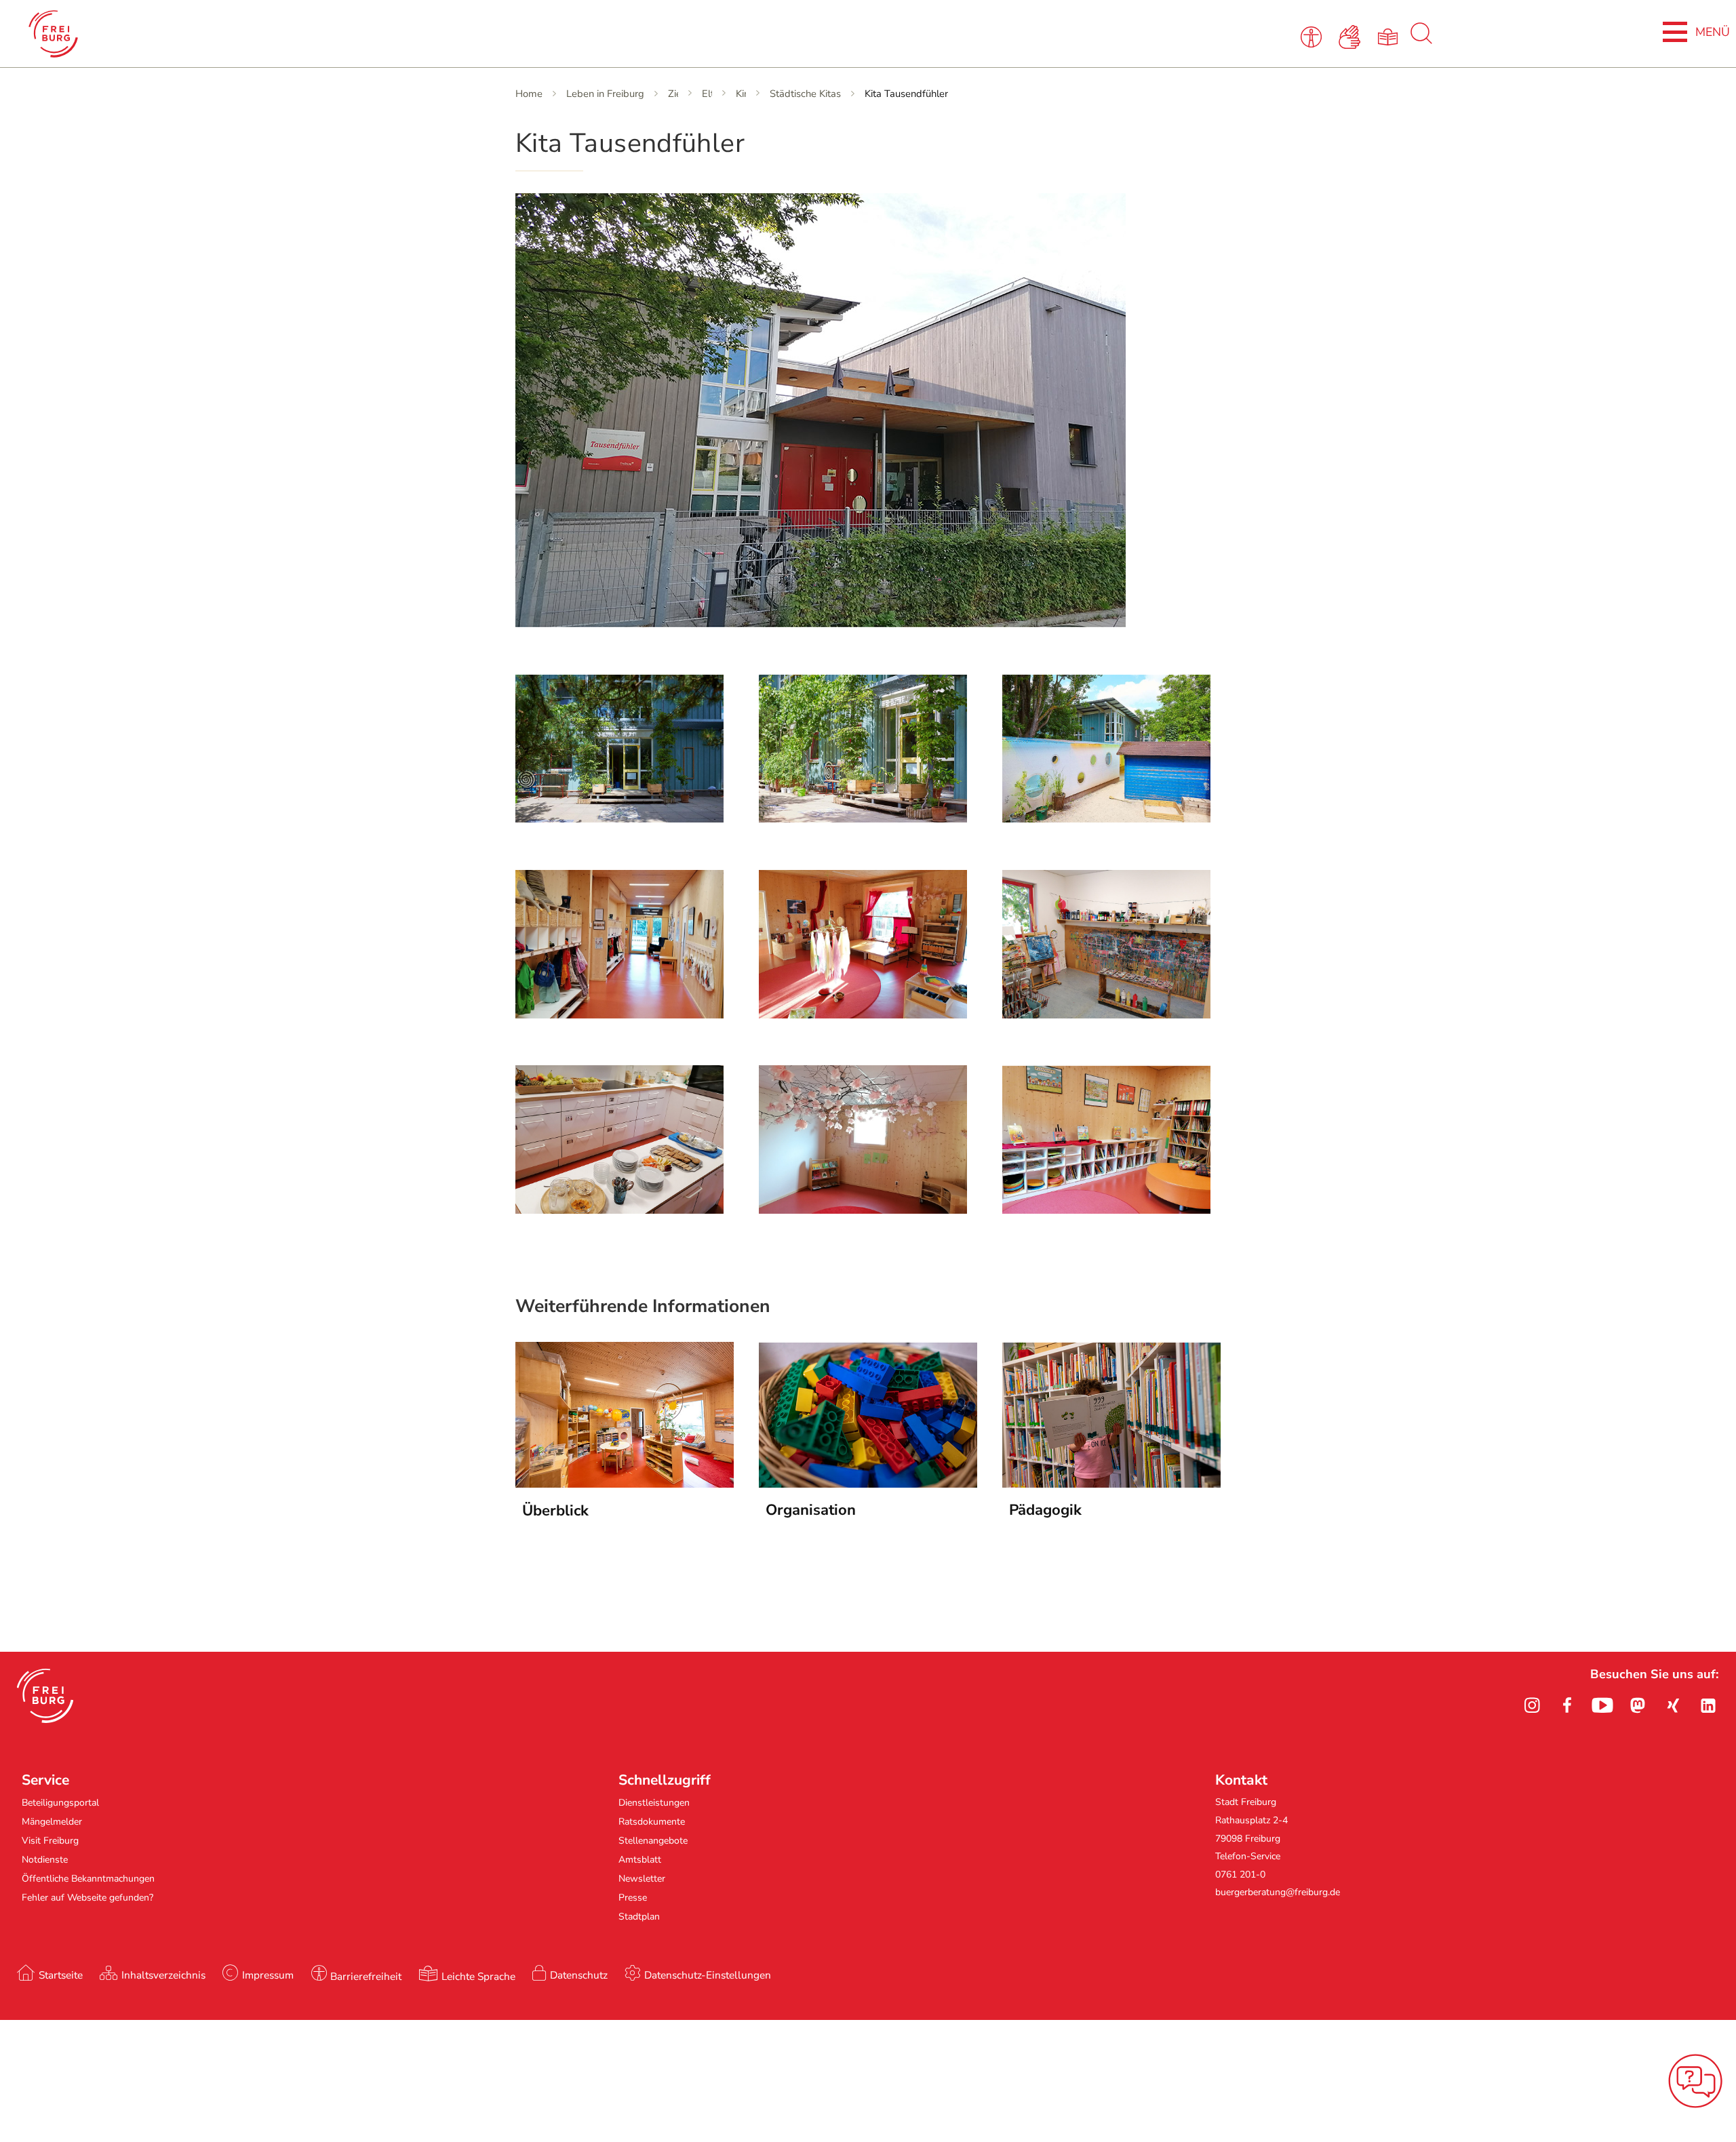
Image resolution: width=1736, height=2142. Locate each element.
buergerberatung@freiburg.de (1278, 1892)
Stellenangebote (653, 1841)
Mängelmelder (52, 1822)
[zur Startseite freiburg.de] (359, 34)
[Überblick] (625, 1484)
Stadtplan (639, 1917)
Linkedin (1708, 1705)
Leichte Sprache (478, 1976)
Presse (633, 1898)
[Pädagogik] (1111, 1484)
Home (529, 94)
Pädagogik (1045, 1510)
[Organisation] (868, 1484)
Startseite (61, 1975)
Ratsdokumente (652, 1822)
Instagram (1532, 1705)
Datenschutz (579, 1975)
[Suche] (1421, 41)
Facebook (1567, 1705)
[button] (45, 1696)
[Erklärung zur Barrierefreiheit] (1314, 36)
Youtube (1602, 1705)
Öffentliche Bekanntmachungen (88, 1879)
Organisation (811, 1510)
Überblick (555, 1511)
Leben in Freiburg (605, 94)
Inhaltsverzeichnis (163, 1975)
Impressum (268, 1975)
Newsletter (642, 1879)
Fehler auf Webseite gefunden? (87, 1898)
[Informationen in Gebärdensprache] (1352, 36)
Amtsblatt (640, 1860)
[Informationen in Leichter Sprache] (1390, 36)
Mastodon (1638, 1705)
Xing (1673, 1705)
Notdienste (45, 1860)
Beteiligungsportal (60, 1803)
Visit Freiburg (50, 1841)
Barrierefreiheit (366, 1976)
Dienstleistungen (654, 1803)
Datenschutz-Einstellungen (708, 1975)
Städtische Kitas (805, 94)
